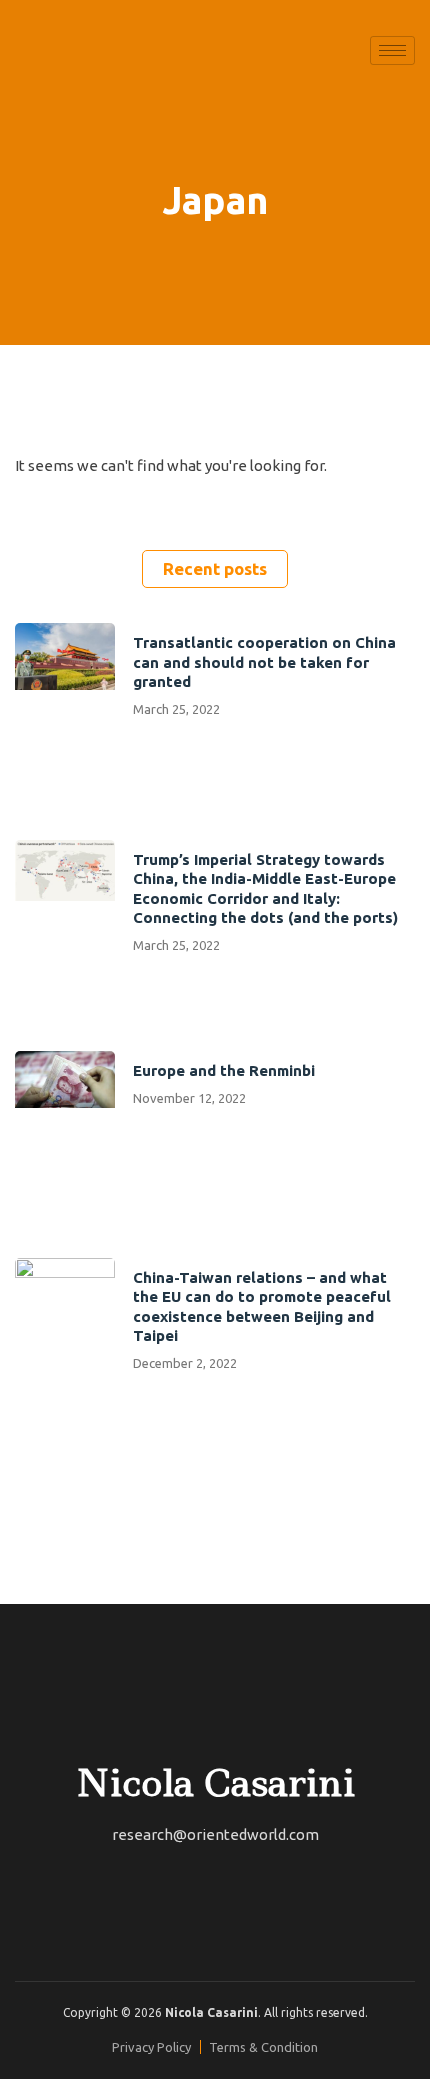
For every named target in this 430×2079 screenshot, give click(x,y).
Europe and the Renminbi (224, 1070)
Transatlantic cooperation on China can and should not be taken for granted (264, 662)
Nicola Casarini (215, 1783)
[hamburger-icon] (392, 50)
